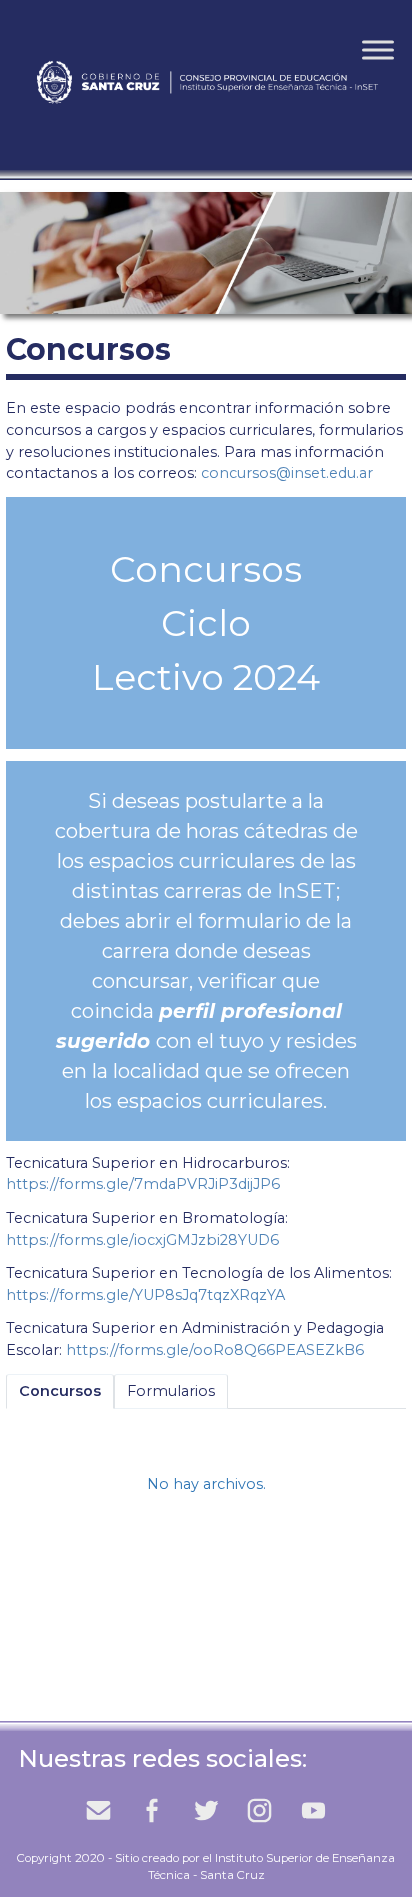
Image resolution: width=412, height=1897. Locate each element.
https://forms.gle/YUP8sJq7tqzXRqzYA (145, 1295)
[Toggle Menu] (378, 49)
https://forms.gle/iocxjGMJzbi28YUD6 (142, 1240)
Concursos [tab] (60, 1391)
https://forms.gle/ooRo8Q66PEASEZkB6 (215, 1350)
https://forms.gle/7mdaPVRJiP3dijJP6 (143, 1184)
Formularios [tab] (171, 1391)
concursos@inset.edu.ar (287, 473)
